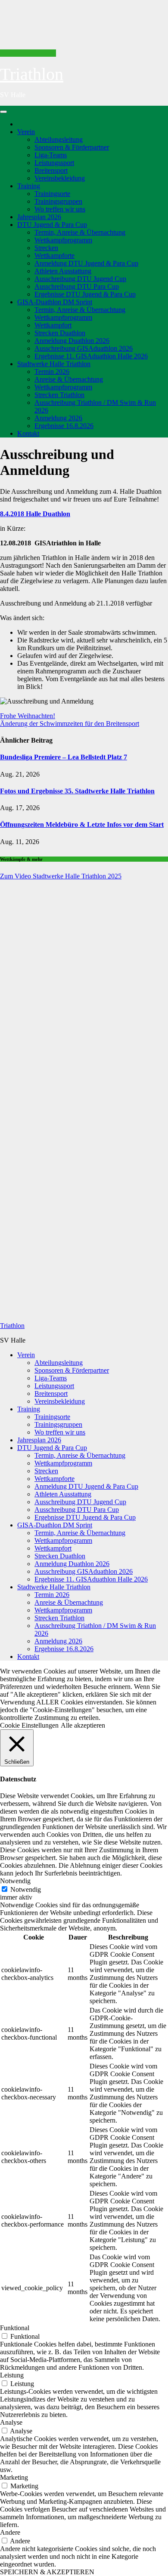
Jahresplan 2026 (39, 217)
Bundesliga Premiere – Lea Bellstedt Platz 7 (64, 757)
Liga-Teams (51, 155)
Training (29, 186)
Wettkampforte (54, 255)
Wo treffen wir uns (60, 209)
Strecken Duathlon (60, 333)
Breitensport (51, 170)
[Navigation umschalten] (3, 112)
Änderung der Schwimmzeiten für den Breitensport (70, 724)
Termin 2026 (52, 372)
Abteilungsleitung (59, 139)
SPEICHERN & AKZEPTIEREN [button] (47, 2572)
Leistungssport (54, 163)
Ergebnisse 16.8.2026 (64, 426)
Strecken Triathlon (59, 395)
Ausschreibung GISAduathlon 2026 (84, 348)
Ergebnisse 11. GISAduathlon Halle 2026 (91, 356)
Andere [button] (10, 2532)
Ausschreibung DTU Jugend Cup (80, 279)
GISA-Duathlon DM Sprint (55, 302)
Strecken (46, 248)
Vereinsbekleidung (60, 178)
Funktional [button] (15, 2328)
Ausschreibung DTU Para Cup (77, 286)
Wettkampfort (53, 325)
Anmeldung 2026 (58, 418)
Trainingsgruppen (58, 201)
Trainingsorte (52, 194)
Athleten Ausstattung (63, 271)
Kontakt (28, 433)
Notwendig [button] (15, 1881)
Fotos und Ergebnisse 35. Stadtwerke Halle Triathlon (77, 791)
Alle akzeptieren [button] (83, 1725)
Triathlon (32, 74)
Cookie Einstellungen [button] (29, 1725)
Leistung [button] (12, 2375)
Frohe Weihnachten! (28, 716)
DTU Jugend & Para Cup (52, 225)
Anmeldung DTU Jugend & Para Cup (86, 263)
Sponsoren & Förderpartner (72, 147)
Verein (26, 132)
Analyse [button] (11, 2422)
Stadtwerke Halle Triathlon (54, 364)
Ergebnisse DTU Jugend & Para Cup (85, 294)
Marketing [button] (14, 2477)
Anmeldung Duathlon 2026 (72, 341)
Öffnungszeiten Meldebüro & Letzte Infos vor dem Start (82, 825)
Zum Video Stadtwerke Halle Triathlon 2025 (61, 876)
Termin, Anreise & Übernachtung (80, 232)
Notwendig (26, 1889)
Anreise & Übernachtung (69, 379)
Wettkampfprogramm (63, 240)
